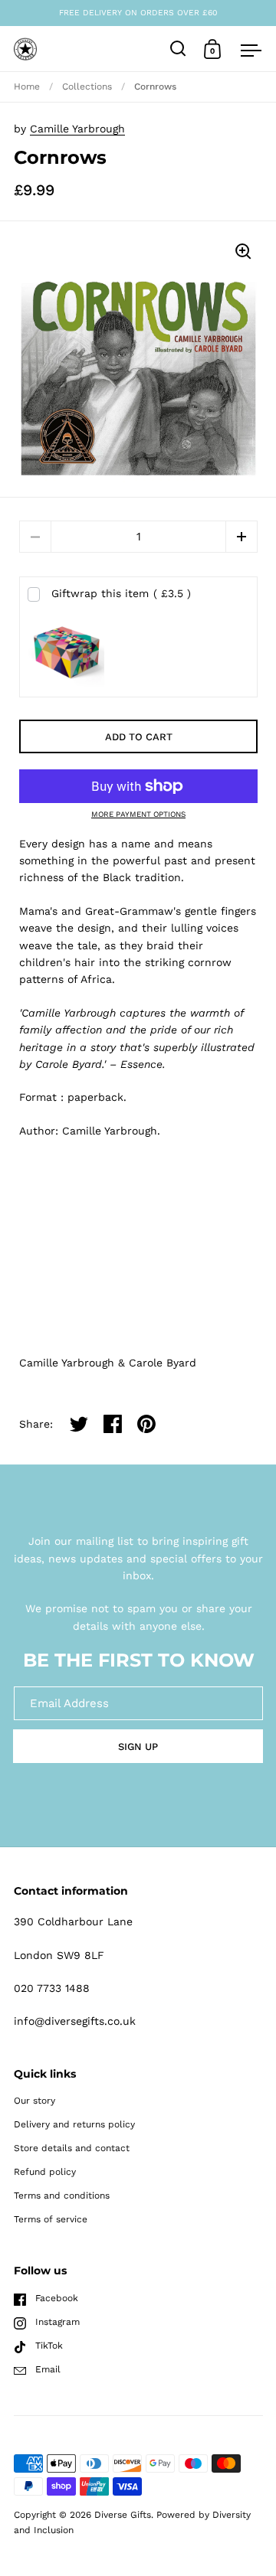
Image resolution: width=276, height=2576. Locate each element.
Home (27, 87)
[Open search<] (178, 49)
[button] (242, 537)
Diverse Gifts (123, 2515)
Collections (87, 87)
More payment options (138, 815)
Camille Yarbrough (77, 129)
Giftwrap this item (121, 593)
